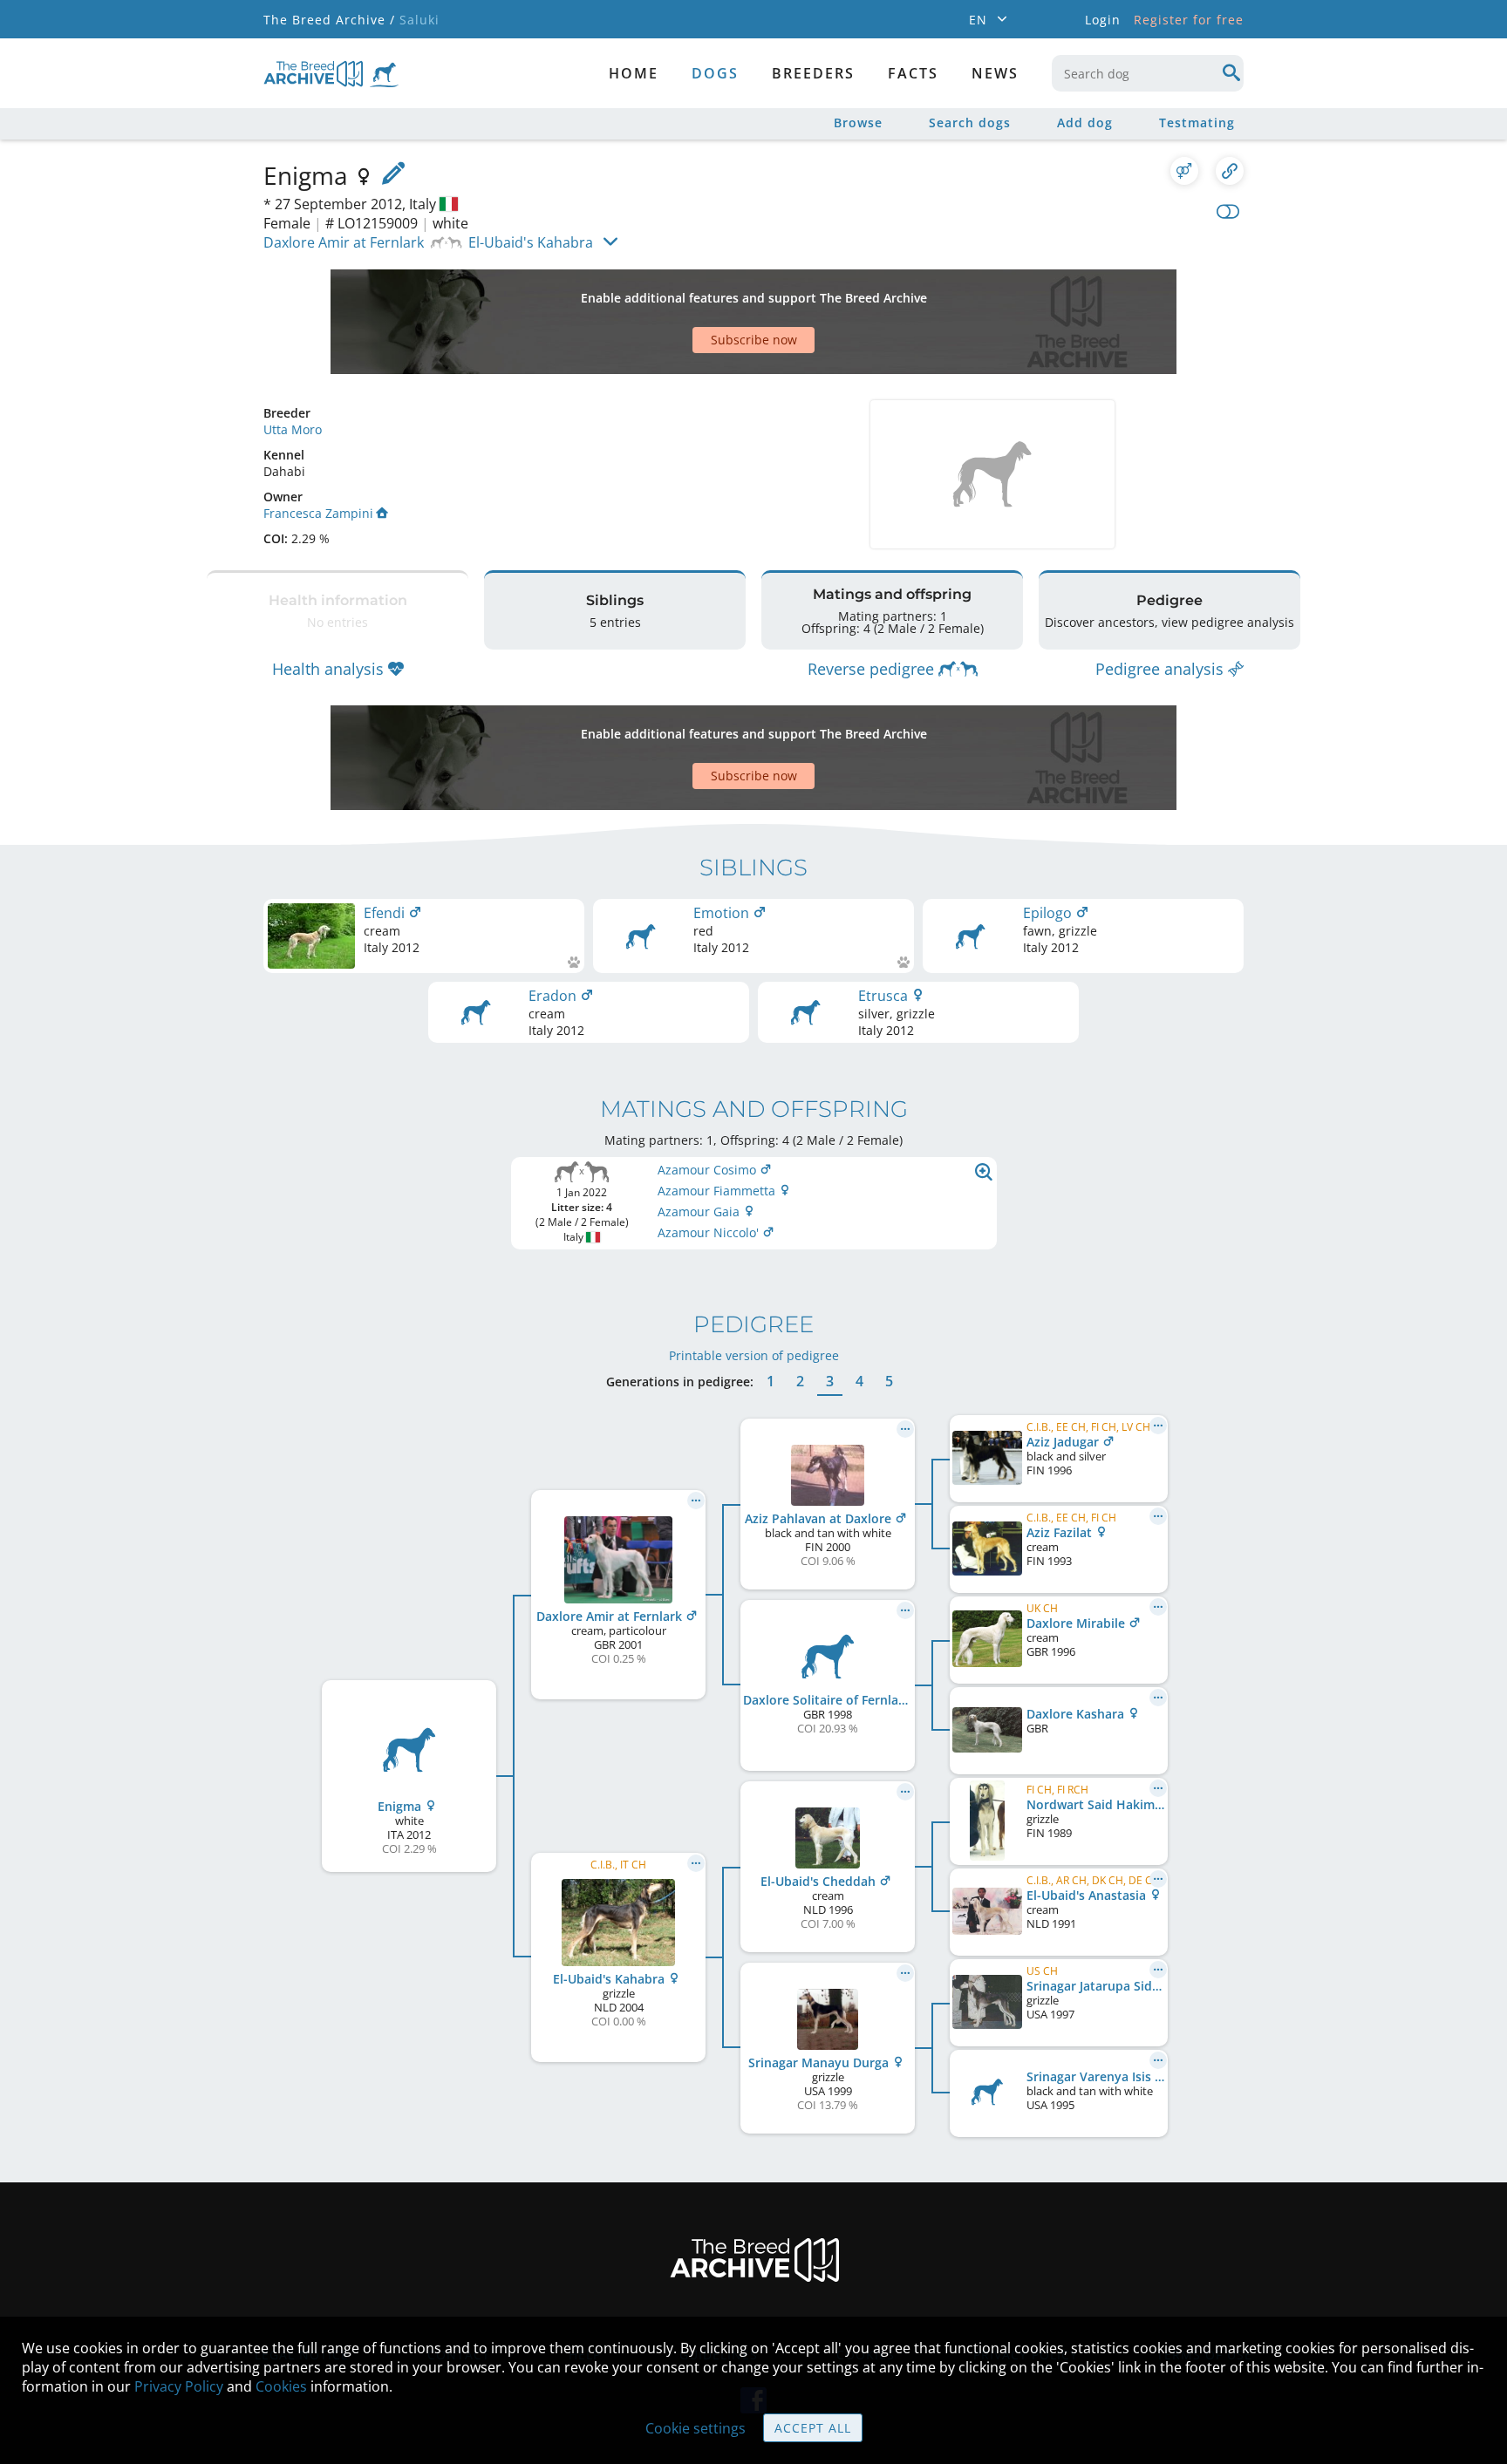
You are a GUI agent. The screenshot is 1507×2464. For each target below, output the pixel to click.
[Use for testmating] (1184, 171)
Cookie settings (696, 2428)
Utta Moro (293, 429)
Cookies (281, 2386)
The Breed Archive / (329, 20)
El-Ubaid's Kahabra (531, 242)
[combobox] (1148, 73)
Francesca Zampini (318, 513)
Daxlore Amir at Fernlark (344, 242)
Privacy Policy (179, 2386)
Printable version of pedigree (754, 1355)
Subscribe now (754, 340)
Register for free (1189, 20)
